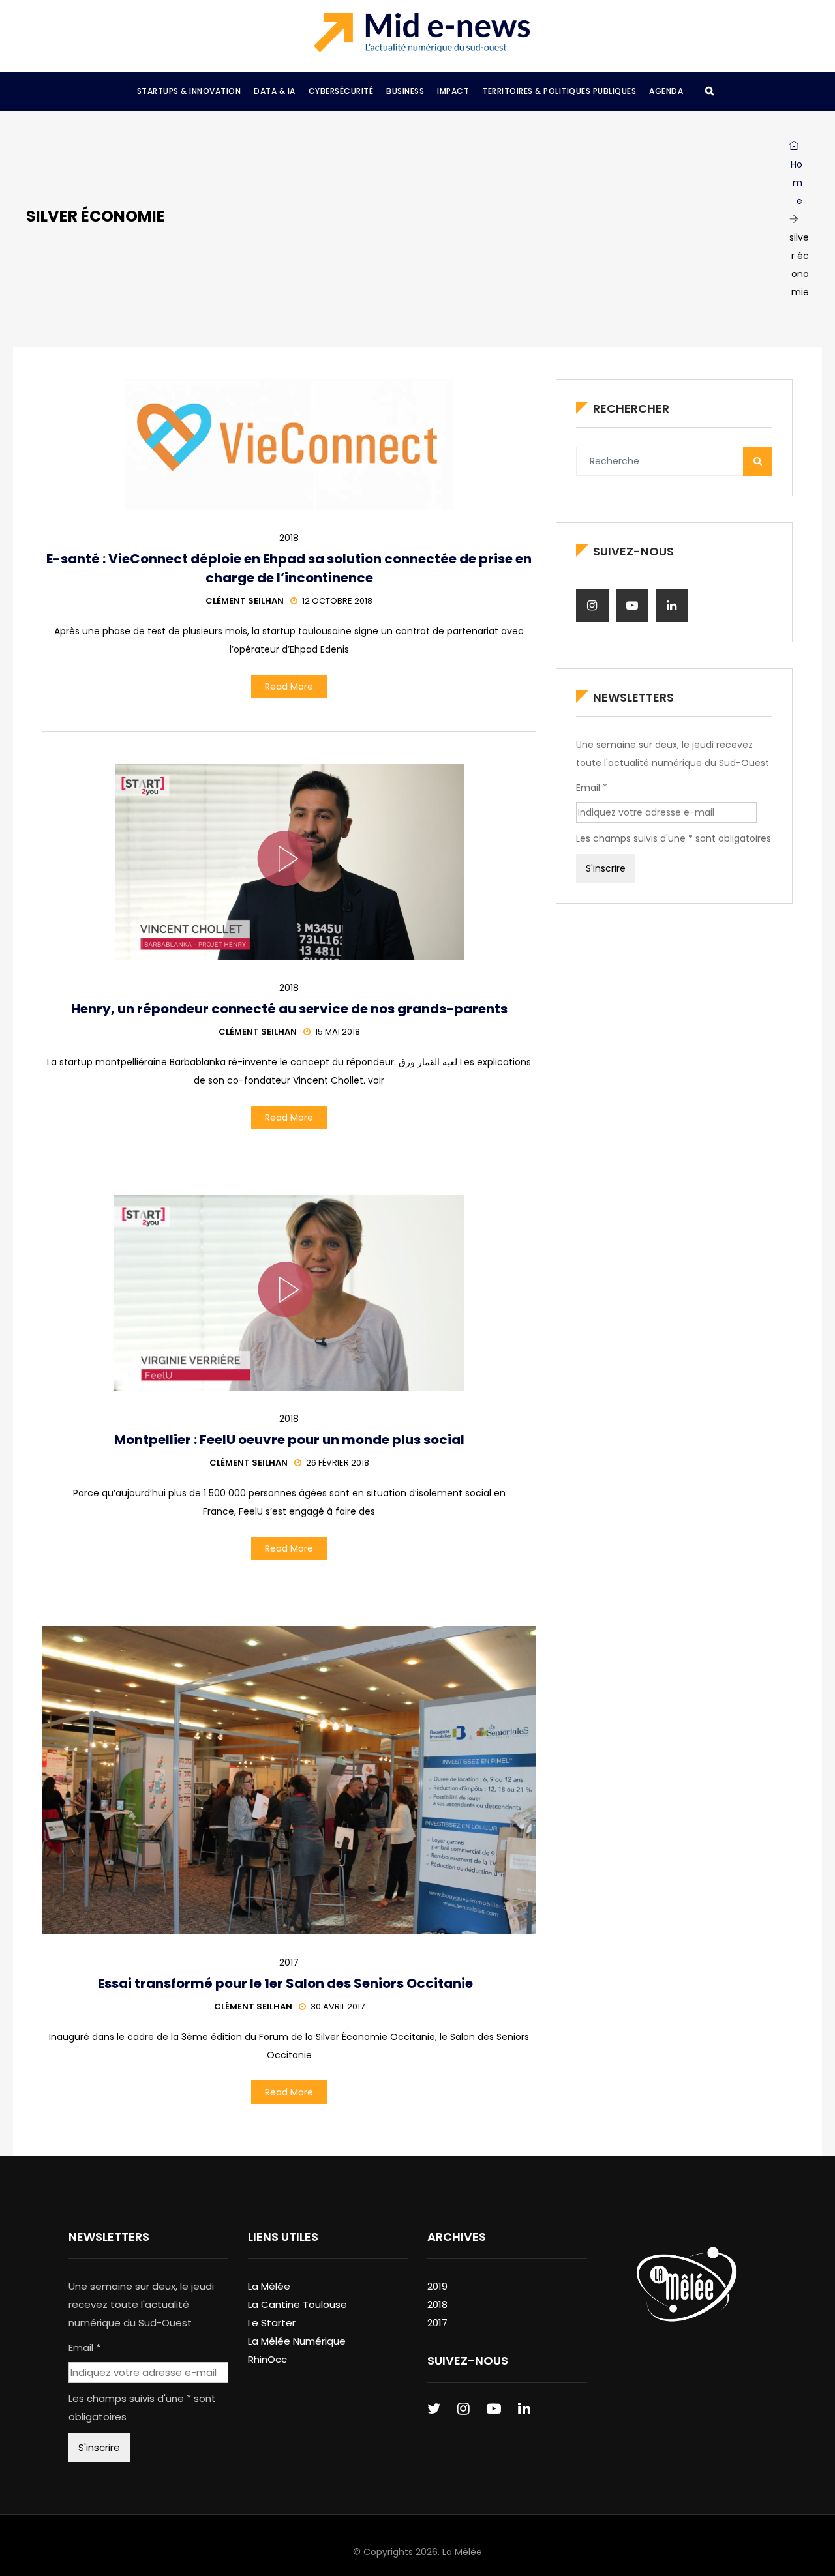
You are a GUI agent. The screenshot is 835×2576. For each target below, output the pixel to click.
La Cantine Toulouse (297, 2304)
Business (405, 91)
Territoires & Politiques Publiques (559, 91)
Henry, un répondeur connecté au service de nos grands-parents (289, 1009)
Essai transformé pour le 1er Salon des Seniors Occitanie (289, 1983)
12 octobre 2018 (337, 601)
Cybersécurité (341, 91)
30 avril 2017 (338, 2006)
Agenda (666, 91)
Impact (453, 91)
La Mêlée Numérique (297, 2341)
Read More (289, 687)
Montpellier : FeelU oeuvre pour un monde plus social (289, 1440)
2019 (437, 2286)
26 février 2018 (338, 1463)
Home (797, 183)
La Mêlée (269, 2286)
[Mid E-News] (422, 33)
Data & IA (275, 91)
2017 (289, 1962)
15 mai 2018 (338, 1032)
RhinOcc (267, 2359)
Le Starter (272, 2323)
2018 (289, 538)
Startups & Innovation (189, 91)
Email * (592, 788)
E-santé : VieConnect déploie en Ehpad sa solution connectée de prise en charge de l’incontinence (289, 568)
